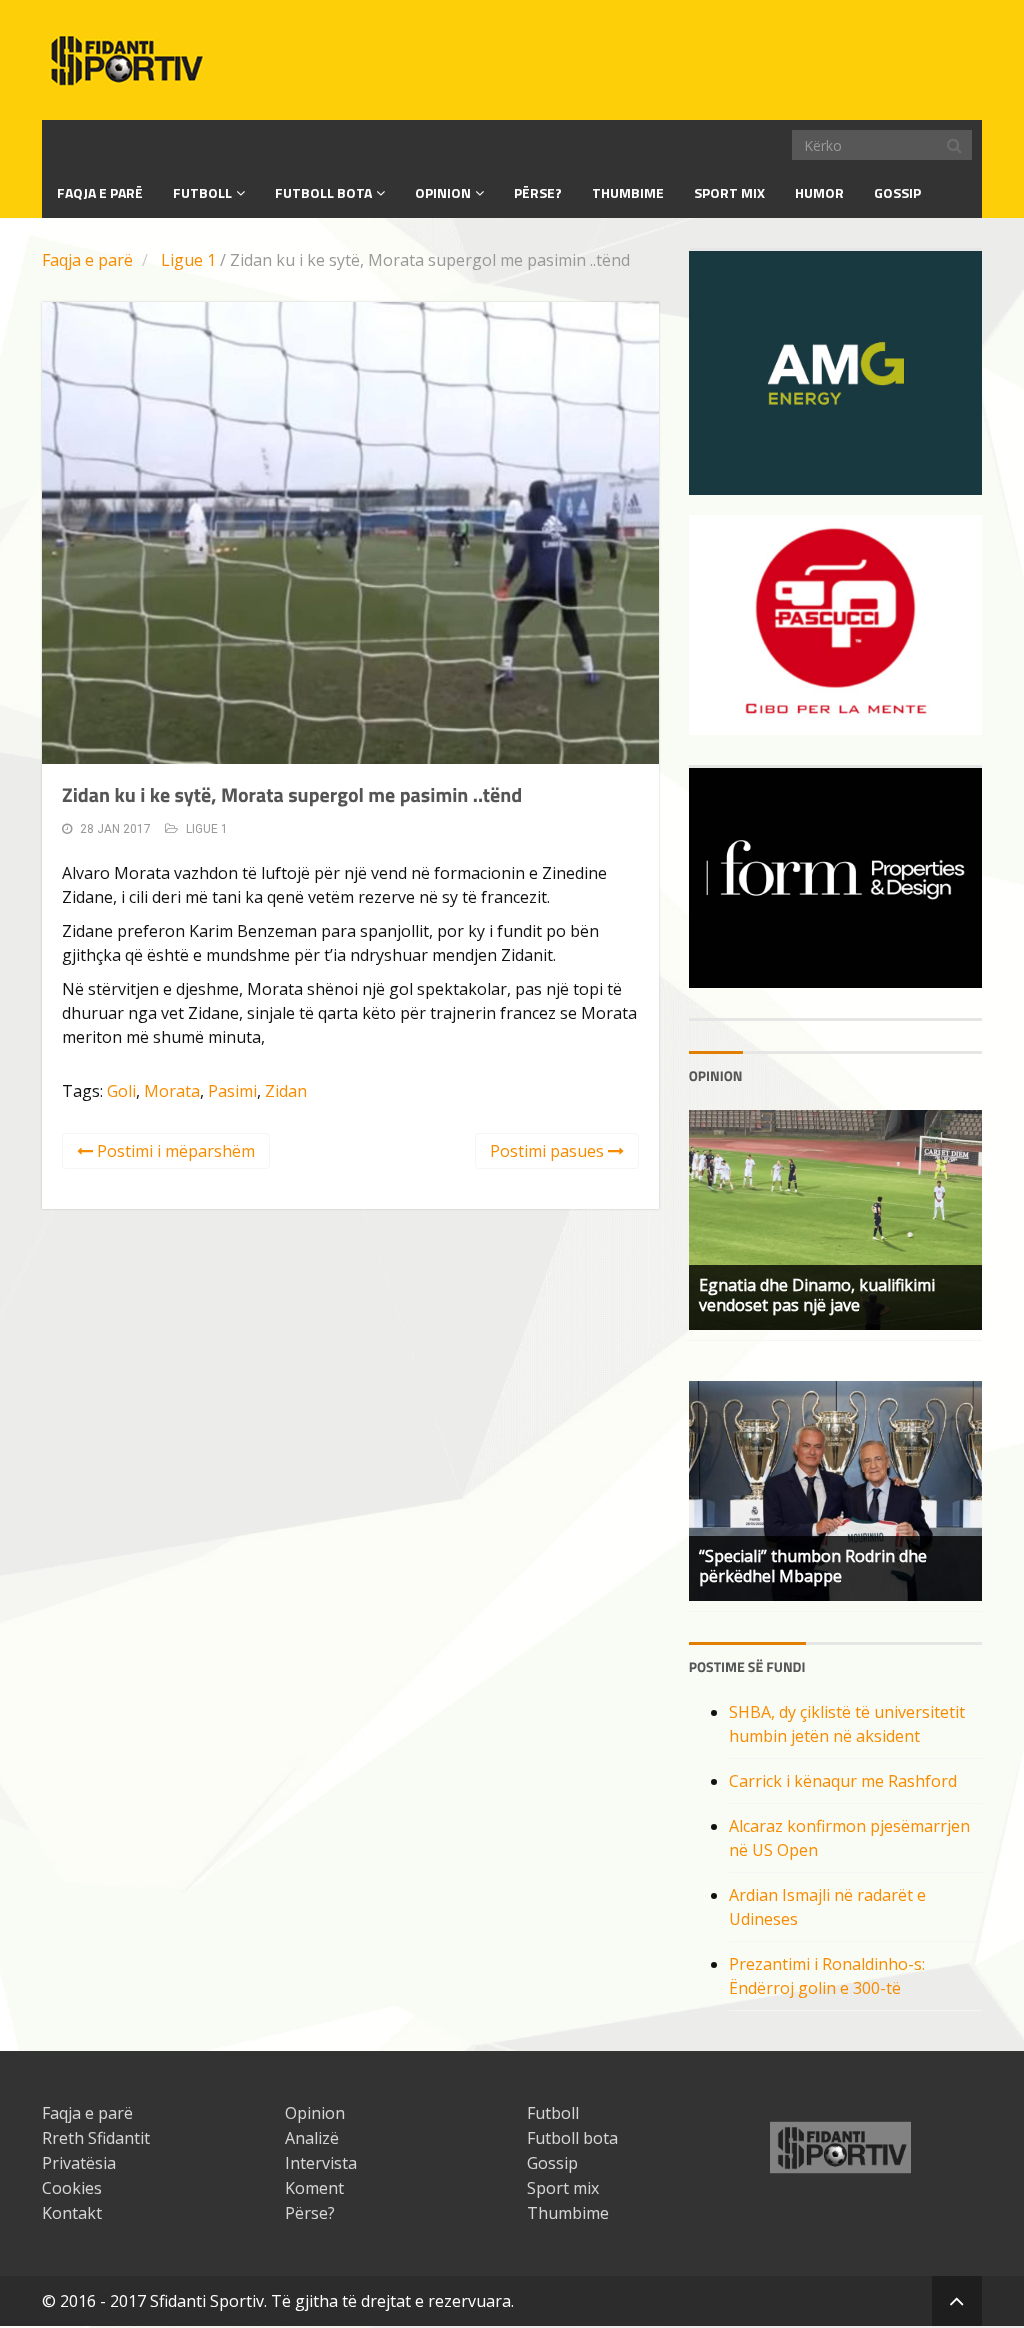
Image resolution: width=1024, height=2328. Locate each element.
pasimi (232, 1091)
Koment (314, 2188)
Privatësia (79, 2163)
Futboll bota (323, 192)
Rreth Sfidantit (96, 2138)
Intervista (321, 2163)
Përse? (538, 192)
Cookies (72, 2188)
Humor (819, 192)
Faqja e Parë (100, 192)
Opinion (443, 192)
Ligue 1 (188, 260)
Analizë (312, 2138)
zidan (286, 1091)
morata (172, 1091)
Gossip (897, 192)
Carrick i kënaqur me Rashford (843, 1781)
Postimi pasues (549, 1151)
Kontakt (72, 2213)
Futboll (202, 192)
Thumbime (628, 192)
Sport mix (729, 192)
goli (121, 1091)
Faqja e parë (87, 260)
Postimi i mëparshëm (174, 1151)
